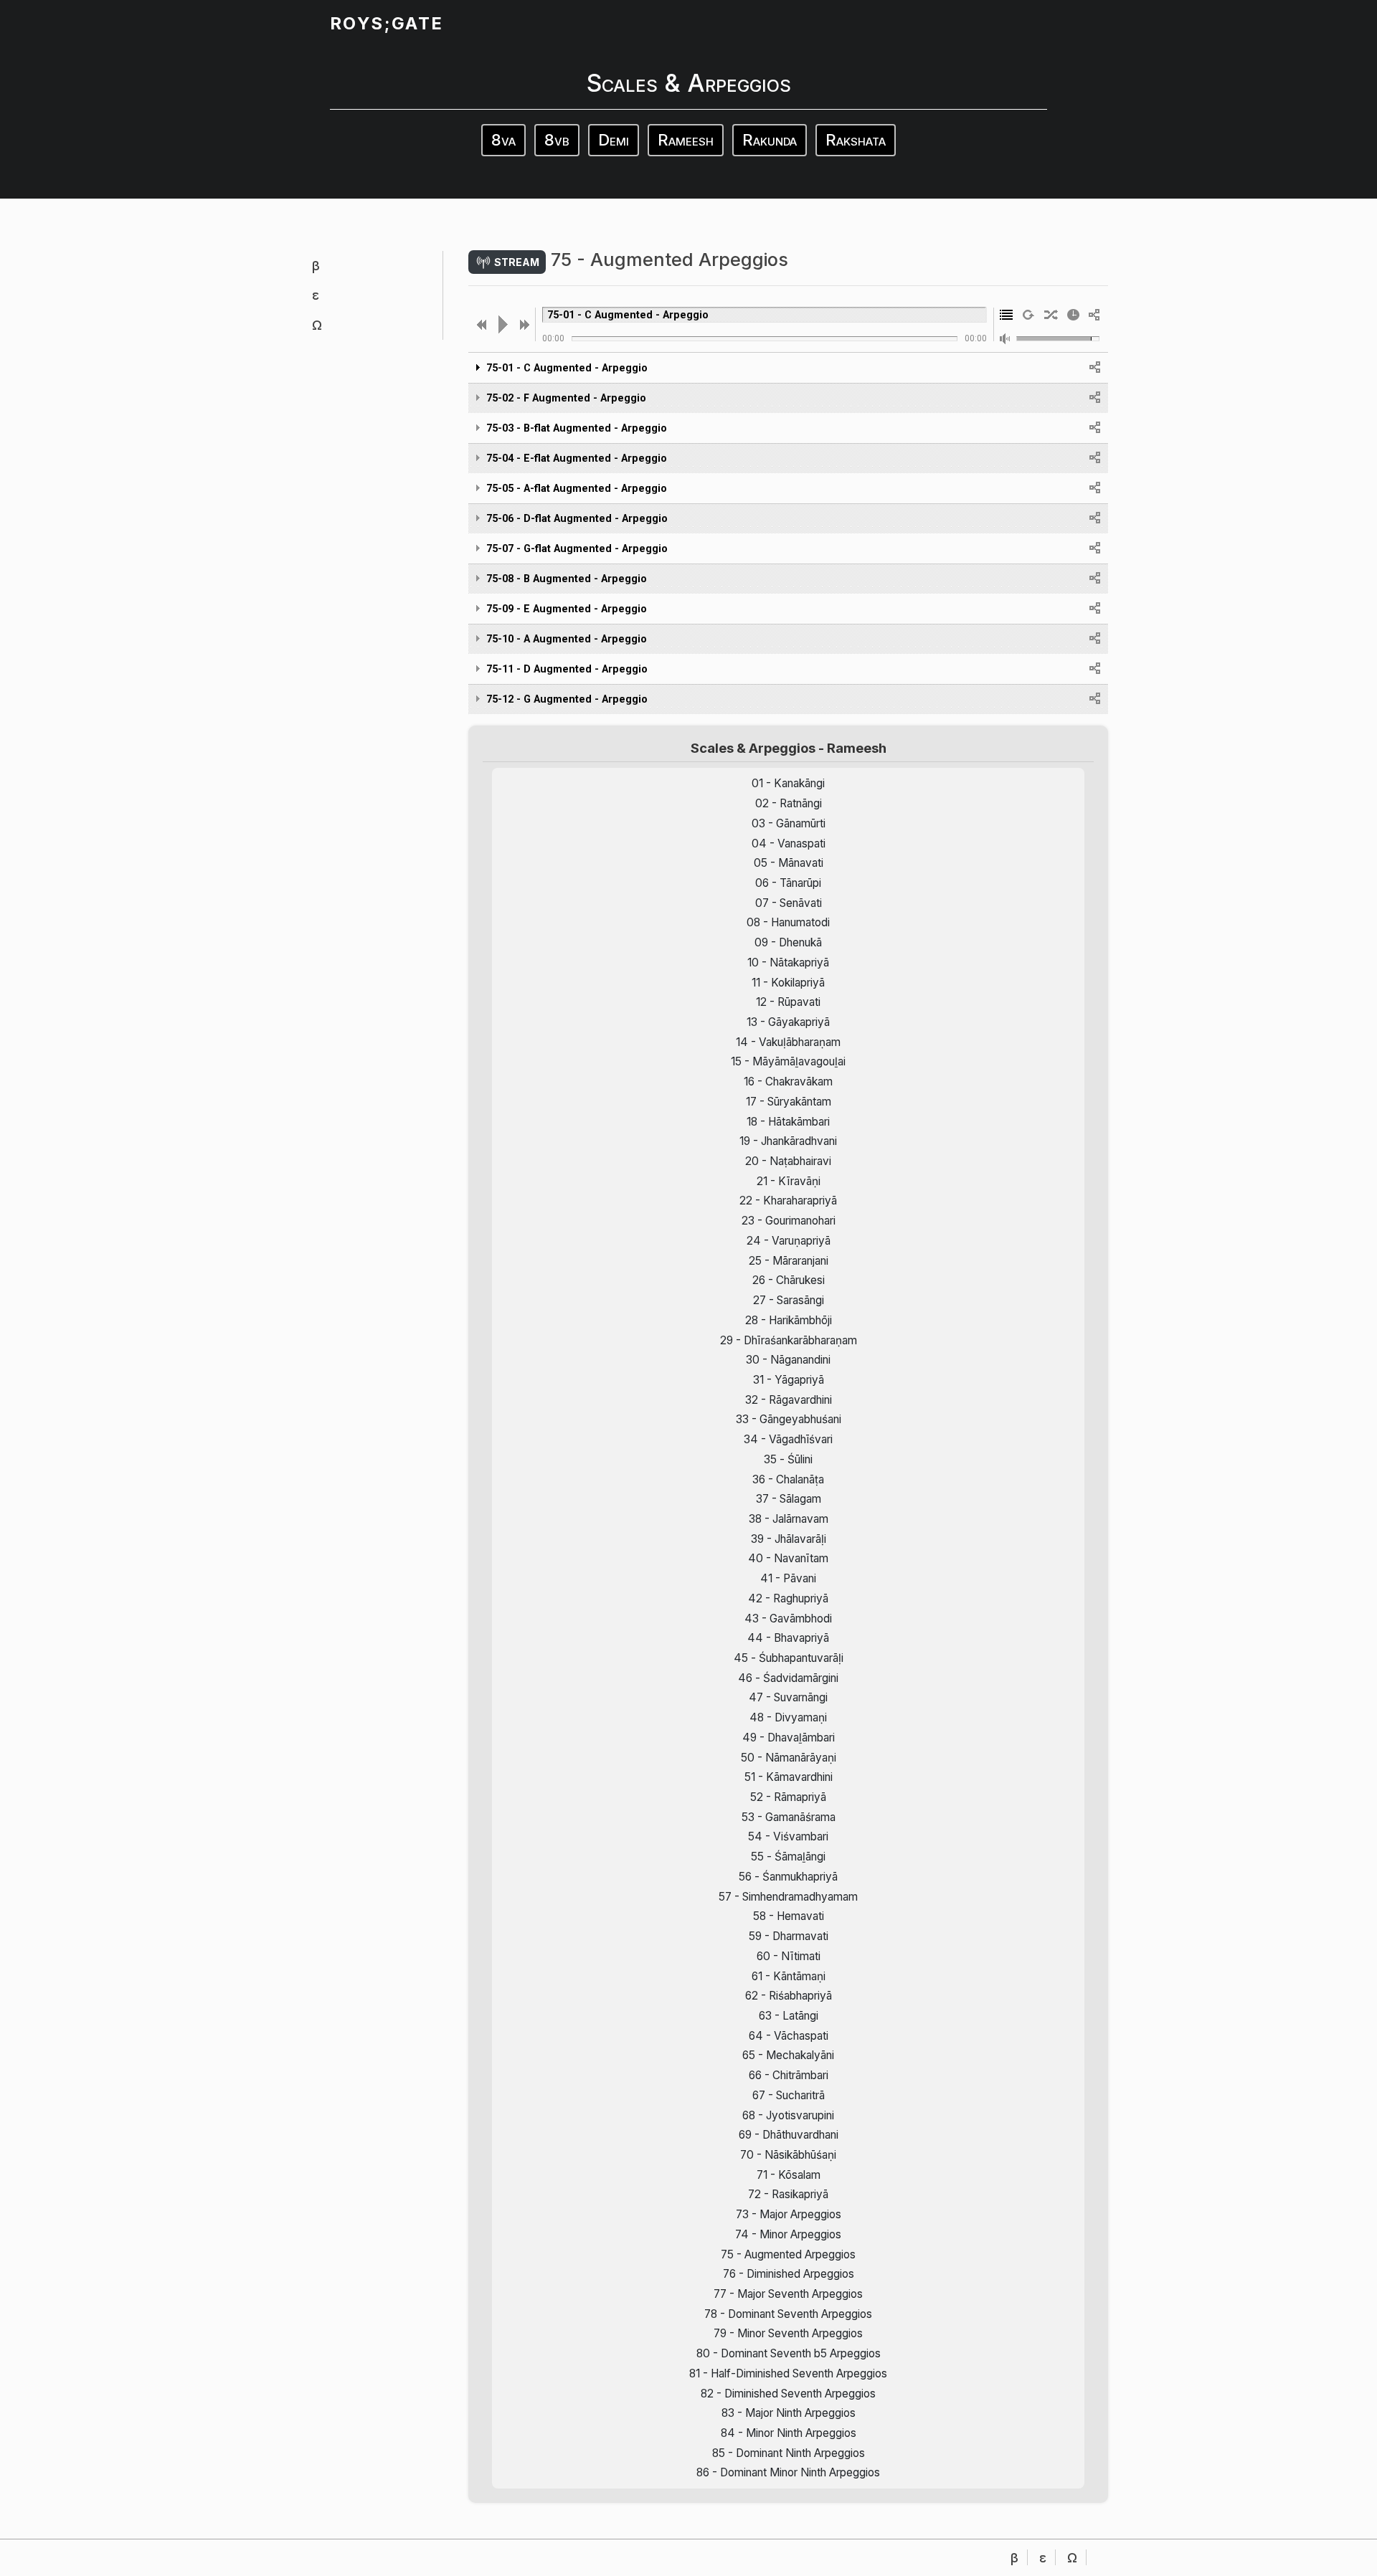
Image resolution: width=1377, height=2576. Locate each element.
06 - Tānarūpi (788, 883)
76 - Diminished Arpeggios (789, 2274)
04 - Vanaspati (789, 843)
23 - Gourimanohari (789, 1221)
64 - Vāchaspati (789, 2036)
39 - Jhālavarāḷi (789, 1539)
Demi (614, 140)
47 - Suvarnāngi (788, 1697)
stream (516, 261)
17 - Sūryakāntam (789, 1102)
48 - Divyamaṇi (788, 1717)
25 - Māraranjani (789, 1261)
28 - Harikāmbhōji (789, 1320)
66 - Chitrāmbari (789, 2075)
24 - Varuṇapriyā (789, 1241)
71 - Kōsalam (789, 2175)
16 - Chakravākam (788, 1082)
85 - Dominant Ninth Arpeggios (789, 2453)
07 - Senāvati (789, 903)
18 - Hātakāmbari (788, 1122)
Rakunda (770, 140)
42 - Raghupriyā (788, 1598)
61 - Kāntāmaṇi (789, 1976)
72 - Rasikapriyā (788, 2194)
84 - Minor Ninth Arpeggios (789, 2433)
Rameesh (686, 140)
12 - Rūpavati (788, 1002)
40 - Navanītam (788, 1558)
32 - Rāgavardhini (789, 1400)
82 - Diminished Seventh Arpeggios (788, 2394)
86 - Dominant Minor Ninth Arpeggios (788, 2472)
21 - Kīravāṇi (789, 1181)
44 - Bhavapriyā (788, 1638)
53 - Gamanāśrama (789, 1817)
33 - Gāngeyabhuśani (789, 1419)
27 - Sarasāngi (789, 1300)
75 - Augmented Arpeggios (788, 2254)
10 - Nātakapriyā (788, 963)
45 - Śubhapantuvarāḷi (789, 1658)
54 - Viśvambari (788, 1836)
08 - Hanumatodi (788, 922)
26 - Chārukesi (789, 1280)
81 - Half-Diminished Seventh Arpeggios (788, 2373)
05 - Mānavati (789, 863)
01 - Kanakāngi (788, 783)
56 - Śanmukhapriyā (788, 1877)
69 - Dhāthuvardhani (789, 2135)
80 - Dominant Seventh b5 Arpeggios (789, 2353)
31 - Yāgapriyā (789, 1380)
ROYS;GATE (387, 23)
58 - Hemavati (789, 1916)
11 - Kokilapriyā (788, 983)
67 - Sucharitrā (789, 2095)
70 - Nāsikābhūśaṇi (788, 2155)
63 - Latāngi (789, 2016)
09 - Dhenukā (788, 942)
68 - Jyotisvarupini (788, 2115)
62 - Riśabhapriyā (789, 1996)
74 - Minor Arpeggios (788, 2234)
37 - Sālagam (789, 1499)
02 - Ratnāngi (789, 803)
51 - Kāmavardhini (789, 1777)
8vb (557, 140)
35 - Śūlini (788, 1459)
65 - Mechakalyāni (788, 2055)
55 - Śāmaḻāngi (788, 1857)
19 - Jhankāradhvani (788, 1141)
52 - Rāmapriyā (788, 1797)
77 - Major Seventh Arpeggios (788, 2294)
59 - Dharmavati (789, 1936)
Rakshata (856, 140)
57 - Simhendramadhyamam (788, 1897)
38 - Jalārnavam (789, 1519)
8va (503, 140)
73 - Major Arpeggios (789, 2214)
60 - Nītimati (789, 1956)
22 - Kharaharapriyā (788, 1201)
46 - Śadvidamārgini (788, 1678)
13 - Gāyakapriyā (788, 1022)
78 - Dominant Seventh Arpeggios (788, 2314)
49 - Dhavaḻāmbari (789, 1738)
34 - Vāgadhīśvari (788, 1439)
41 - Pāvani (788, 1578)
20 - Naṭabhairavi (788, 1161)
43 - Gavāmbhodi (788, 1619)
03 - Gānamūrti (789, 823)
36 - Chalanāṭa (788, 1479)
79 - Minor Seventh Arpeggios (788, 2333)
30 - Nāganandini (788, 1360)
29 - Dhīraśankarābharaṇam (789, 1340)
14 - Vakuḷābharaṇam (788, 1042)
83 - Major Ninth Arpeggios (789, 2413)
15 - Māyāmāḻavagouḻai (788, 1061)
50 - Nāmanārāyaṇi (789, 1758)
